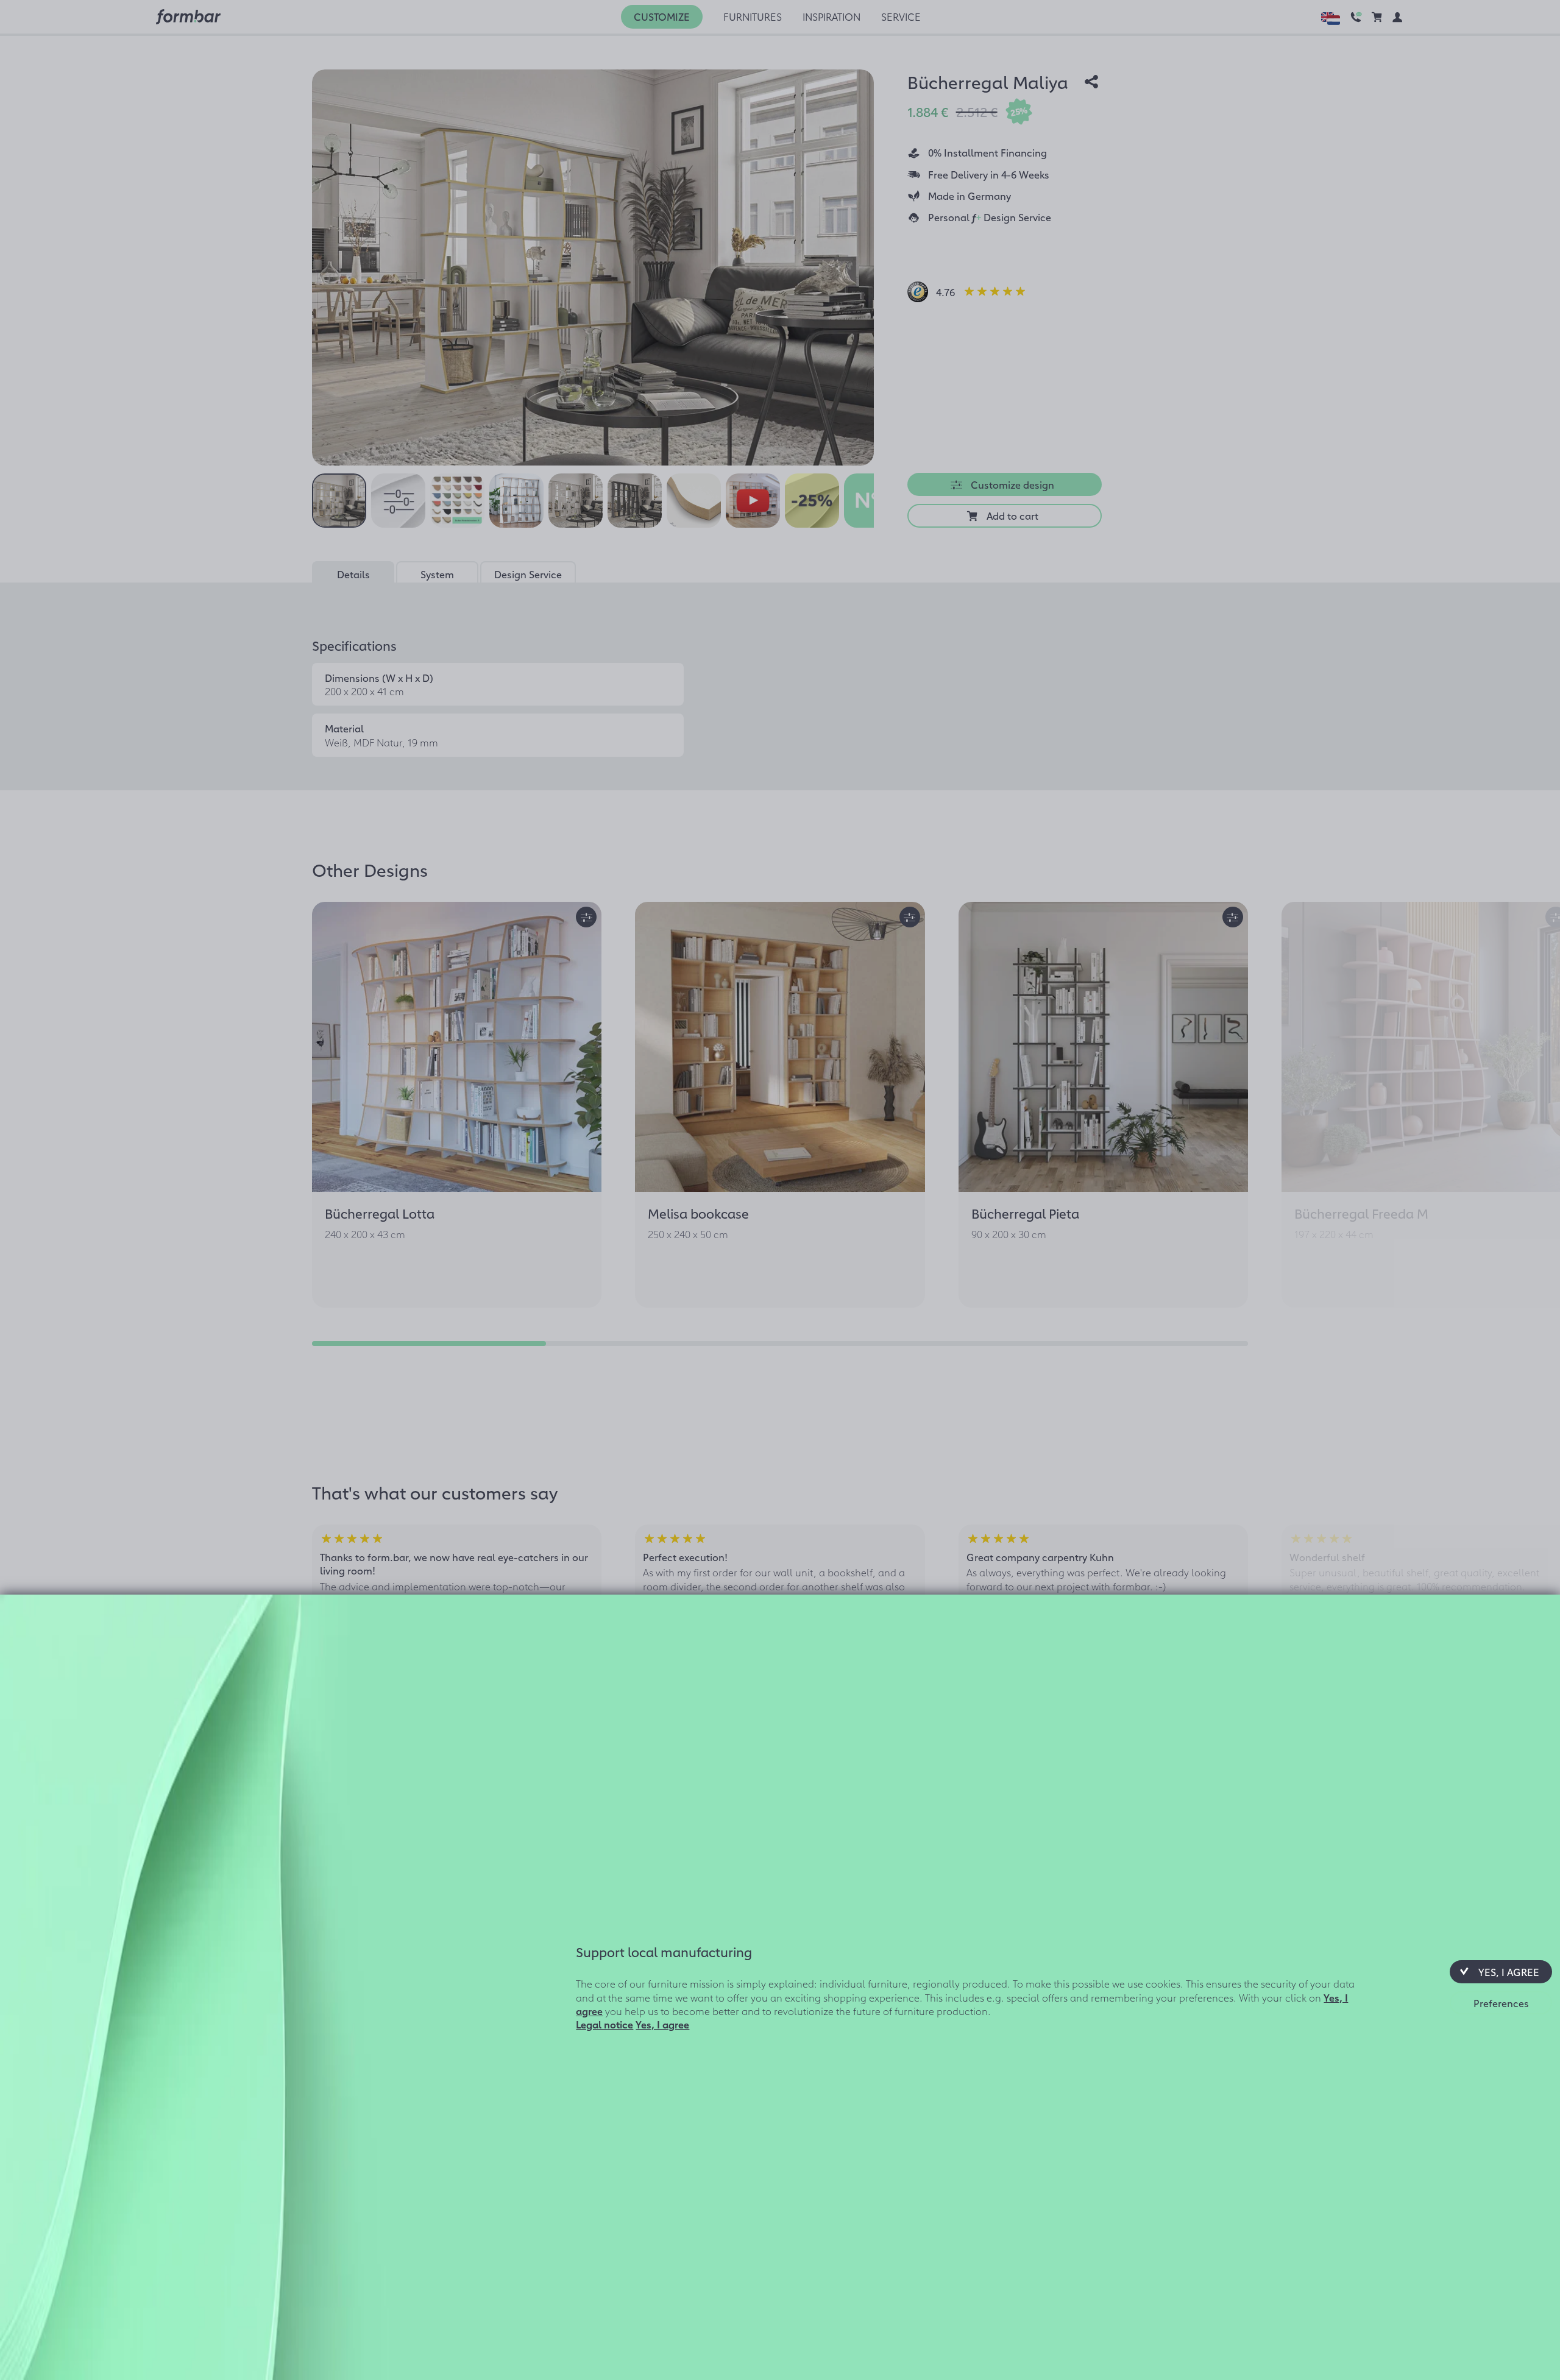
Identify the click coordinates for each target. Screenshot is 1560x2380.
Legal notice (604, 2024)
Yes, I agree (662, 2024)
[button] (1501, 1972)
